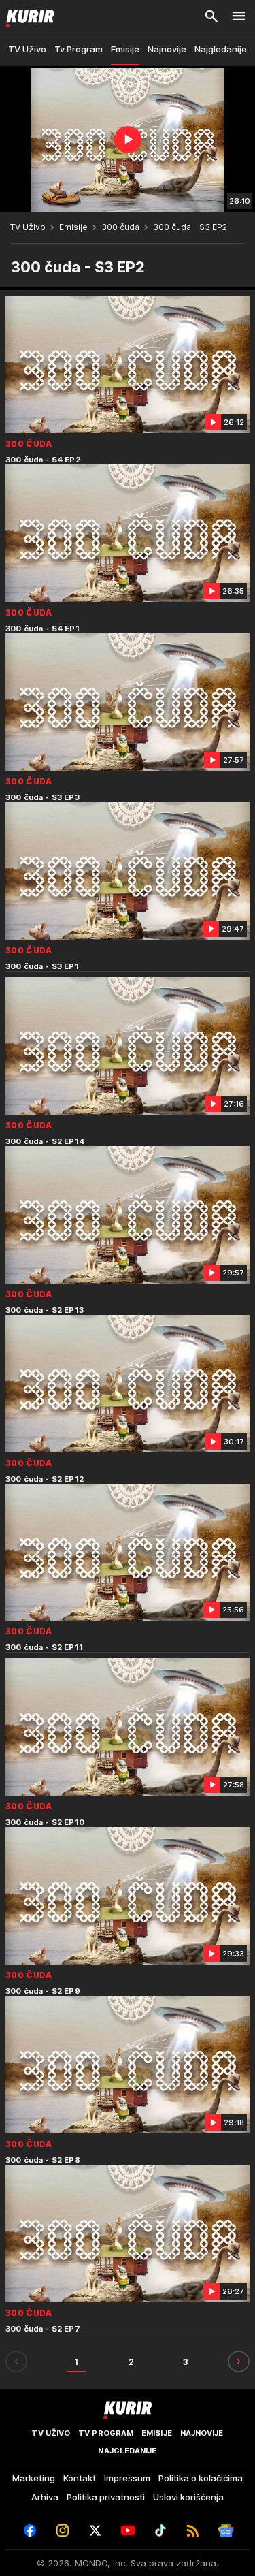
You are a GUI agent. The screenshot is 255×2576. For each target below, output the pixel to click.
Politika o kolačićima (201, 2478)
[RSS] (193, 2530)
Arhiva (45, 2497)
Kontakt (80, 2478)
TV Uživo (28, 227)
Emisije (73, 227)
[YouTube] (128, 2530)
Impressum (127, 2478)
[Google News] (226, 2530)
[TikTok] (160, 2530)
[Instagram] (63, 2530)
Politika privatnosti (106, 2497)
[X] (95, 2530)
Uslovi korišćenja (188, 2497)
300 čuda (120, 227)
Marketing (34, 2478)
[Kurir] (27, 16)
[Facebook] (30, 2530)
